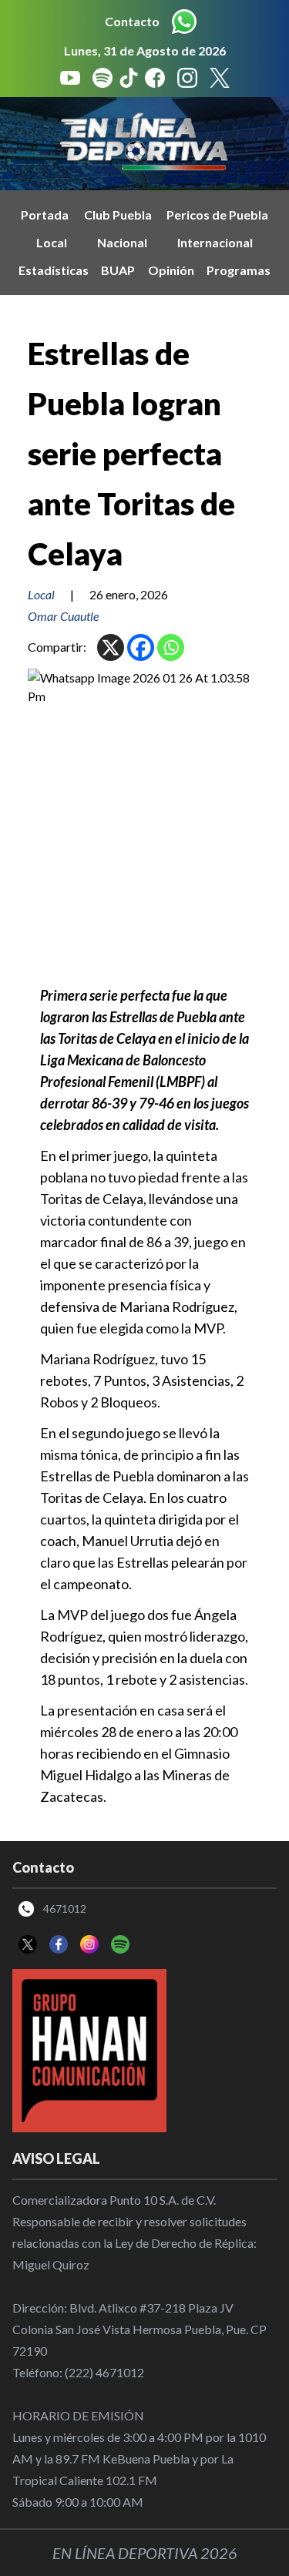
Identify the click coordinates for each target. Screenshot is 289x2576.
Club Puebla (118, 215)
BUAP (118, 270)
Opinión (171, 270)
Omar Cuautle (63, 616)
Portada (45, 215)
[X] (111, 647)
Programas (239, 270)
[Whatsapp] (171, 647)
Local (52, 242)
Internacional (215, 242)
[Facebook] (141, 647)
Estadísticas (54, 270)
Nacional (122, 242)
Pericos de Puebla (217, 215)
